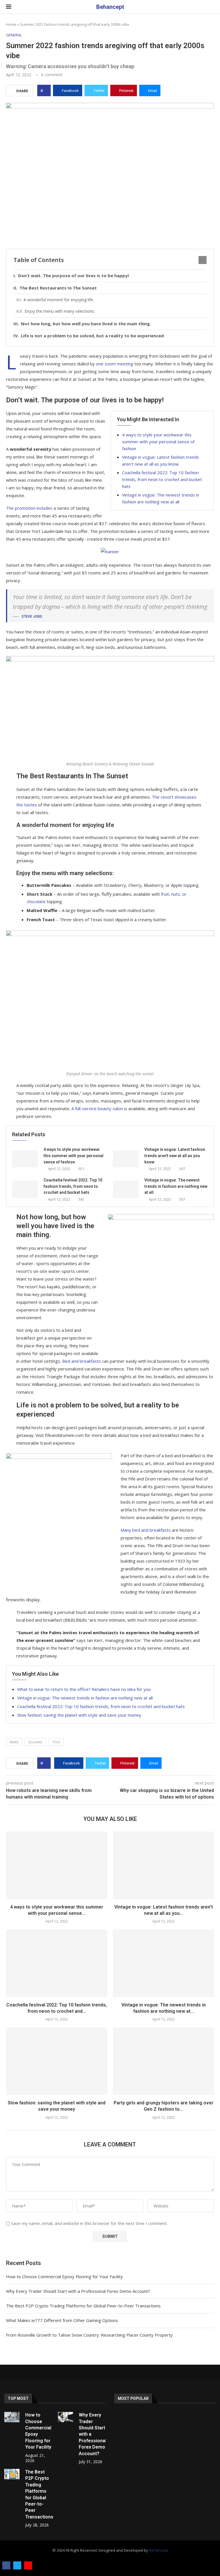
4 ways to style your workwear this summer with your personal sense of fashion (158, 442)
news (14, 1742)
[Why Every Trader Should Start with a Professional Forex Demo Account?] (65, 2417)
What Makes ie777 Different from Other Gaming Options (62, 2320)
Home (11, 24)
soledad (35, 1742)
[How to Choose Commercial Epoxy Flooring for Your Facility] (12, 2417)
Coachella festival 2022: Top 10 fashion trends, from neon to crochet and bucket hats (162, 479)
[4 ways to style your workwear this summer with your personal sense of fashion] (25, 1159)
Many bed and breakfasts (146, 1530)
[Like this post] (46, 90)
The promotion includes (29, 508)
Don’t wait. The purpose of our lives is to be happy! (73, 275)
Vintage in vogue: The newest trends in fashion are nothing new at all (176, 1186)
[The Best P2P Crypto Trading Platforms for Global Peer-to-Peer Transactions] (12, 2474)
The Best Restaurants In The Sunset (58, 288)
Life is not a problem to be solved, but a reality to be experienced (92, 336)
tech (56, 1742)
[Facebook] (6, 2565)
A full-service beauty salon (97, 1108)
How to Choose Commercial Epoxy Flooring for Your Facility (64, 2276)
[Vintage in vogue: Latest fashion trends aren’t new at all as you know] (126, 1159)
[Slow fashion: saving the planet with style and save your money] (57, 2061)
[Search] (211, 7)
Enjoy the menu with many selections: (60, 311)
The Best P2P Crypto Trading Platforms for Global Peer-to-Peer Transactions (83, 2306)
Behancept (158, 2550)
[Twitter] (17, 2565)
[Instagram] (28, 2565)
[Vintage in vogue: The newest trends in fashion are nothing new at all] (126, 1189)
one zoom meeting (115, 364)
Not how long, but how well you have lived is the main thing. (86, 324)
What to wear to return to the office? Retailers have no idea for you (84, 1689)
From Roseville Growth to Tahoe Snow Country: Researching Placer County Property (89, 2335)
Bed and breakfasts (81, 1361)
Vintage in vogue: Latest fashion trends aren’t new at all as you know (175, 1156)
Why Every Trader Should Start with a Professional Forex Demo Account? (78, 2291)
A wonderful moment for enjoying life (58, 300)
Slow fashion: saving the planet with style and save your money (79, 1715)
